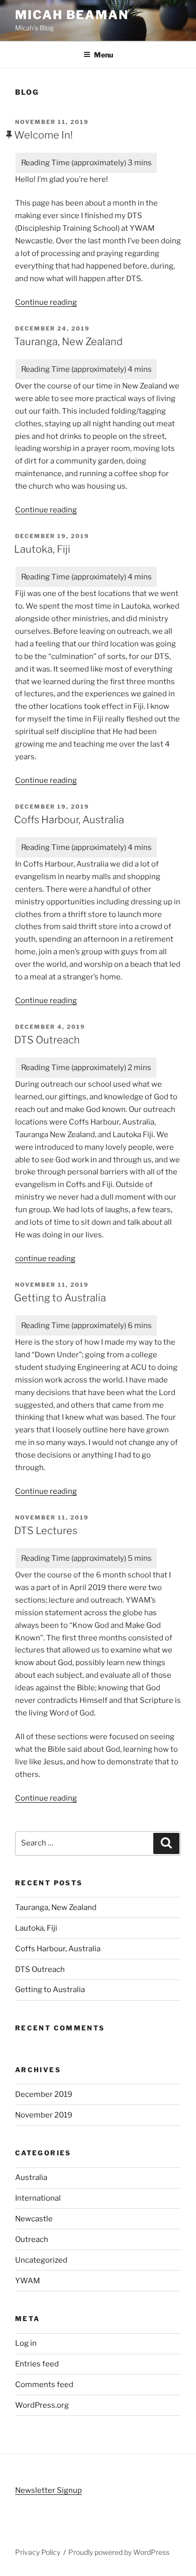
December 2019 (44, 2094)
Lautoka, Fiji (42, 549)
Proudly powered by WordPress (119, 2552)
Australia (31, 2177)
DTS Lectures (46, 1531)
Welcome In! (43, 135)
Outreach (32, 2239)
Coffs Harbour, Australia (69, 820)
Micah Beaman (72, 15)
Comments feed (44, 2385)
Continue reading (46, 302)
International (38, 2198)
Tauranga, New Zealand (68, 342)
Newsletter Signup (48, 2490)
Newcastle (34, 2219)
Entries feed (37, 2364)
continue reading (45, 1259)
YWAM (28, 2281)
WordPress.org (42, 2405)
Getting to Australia (60, 1298)
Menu (104, 55)
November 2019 (44, 2115)
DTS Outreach (47, 1040)
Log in (26, 2343)
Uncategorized (41, 2260)
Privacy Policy (38, 2552)
